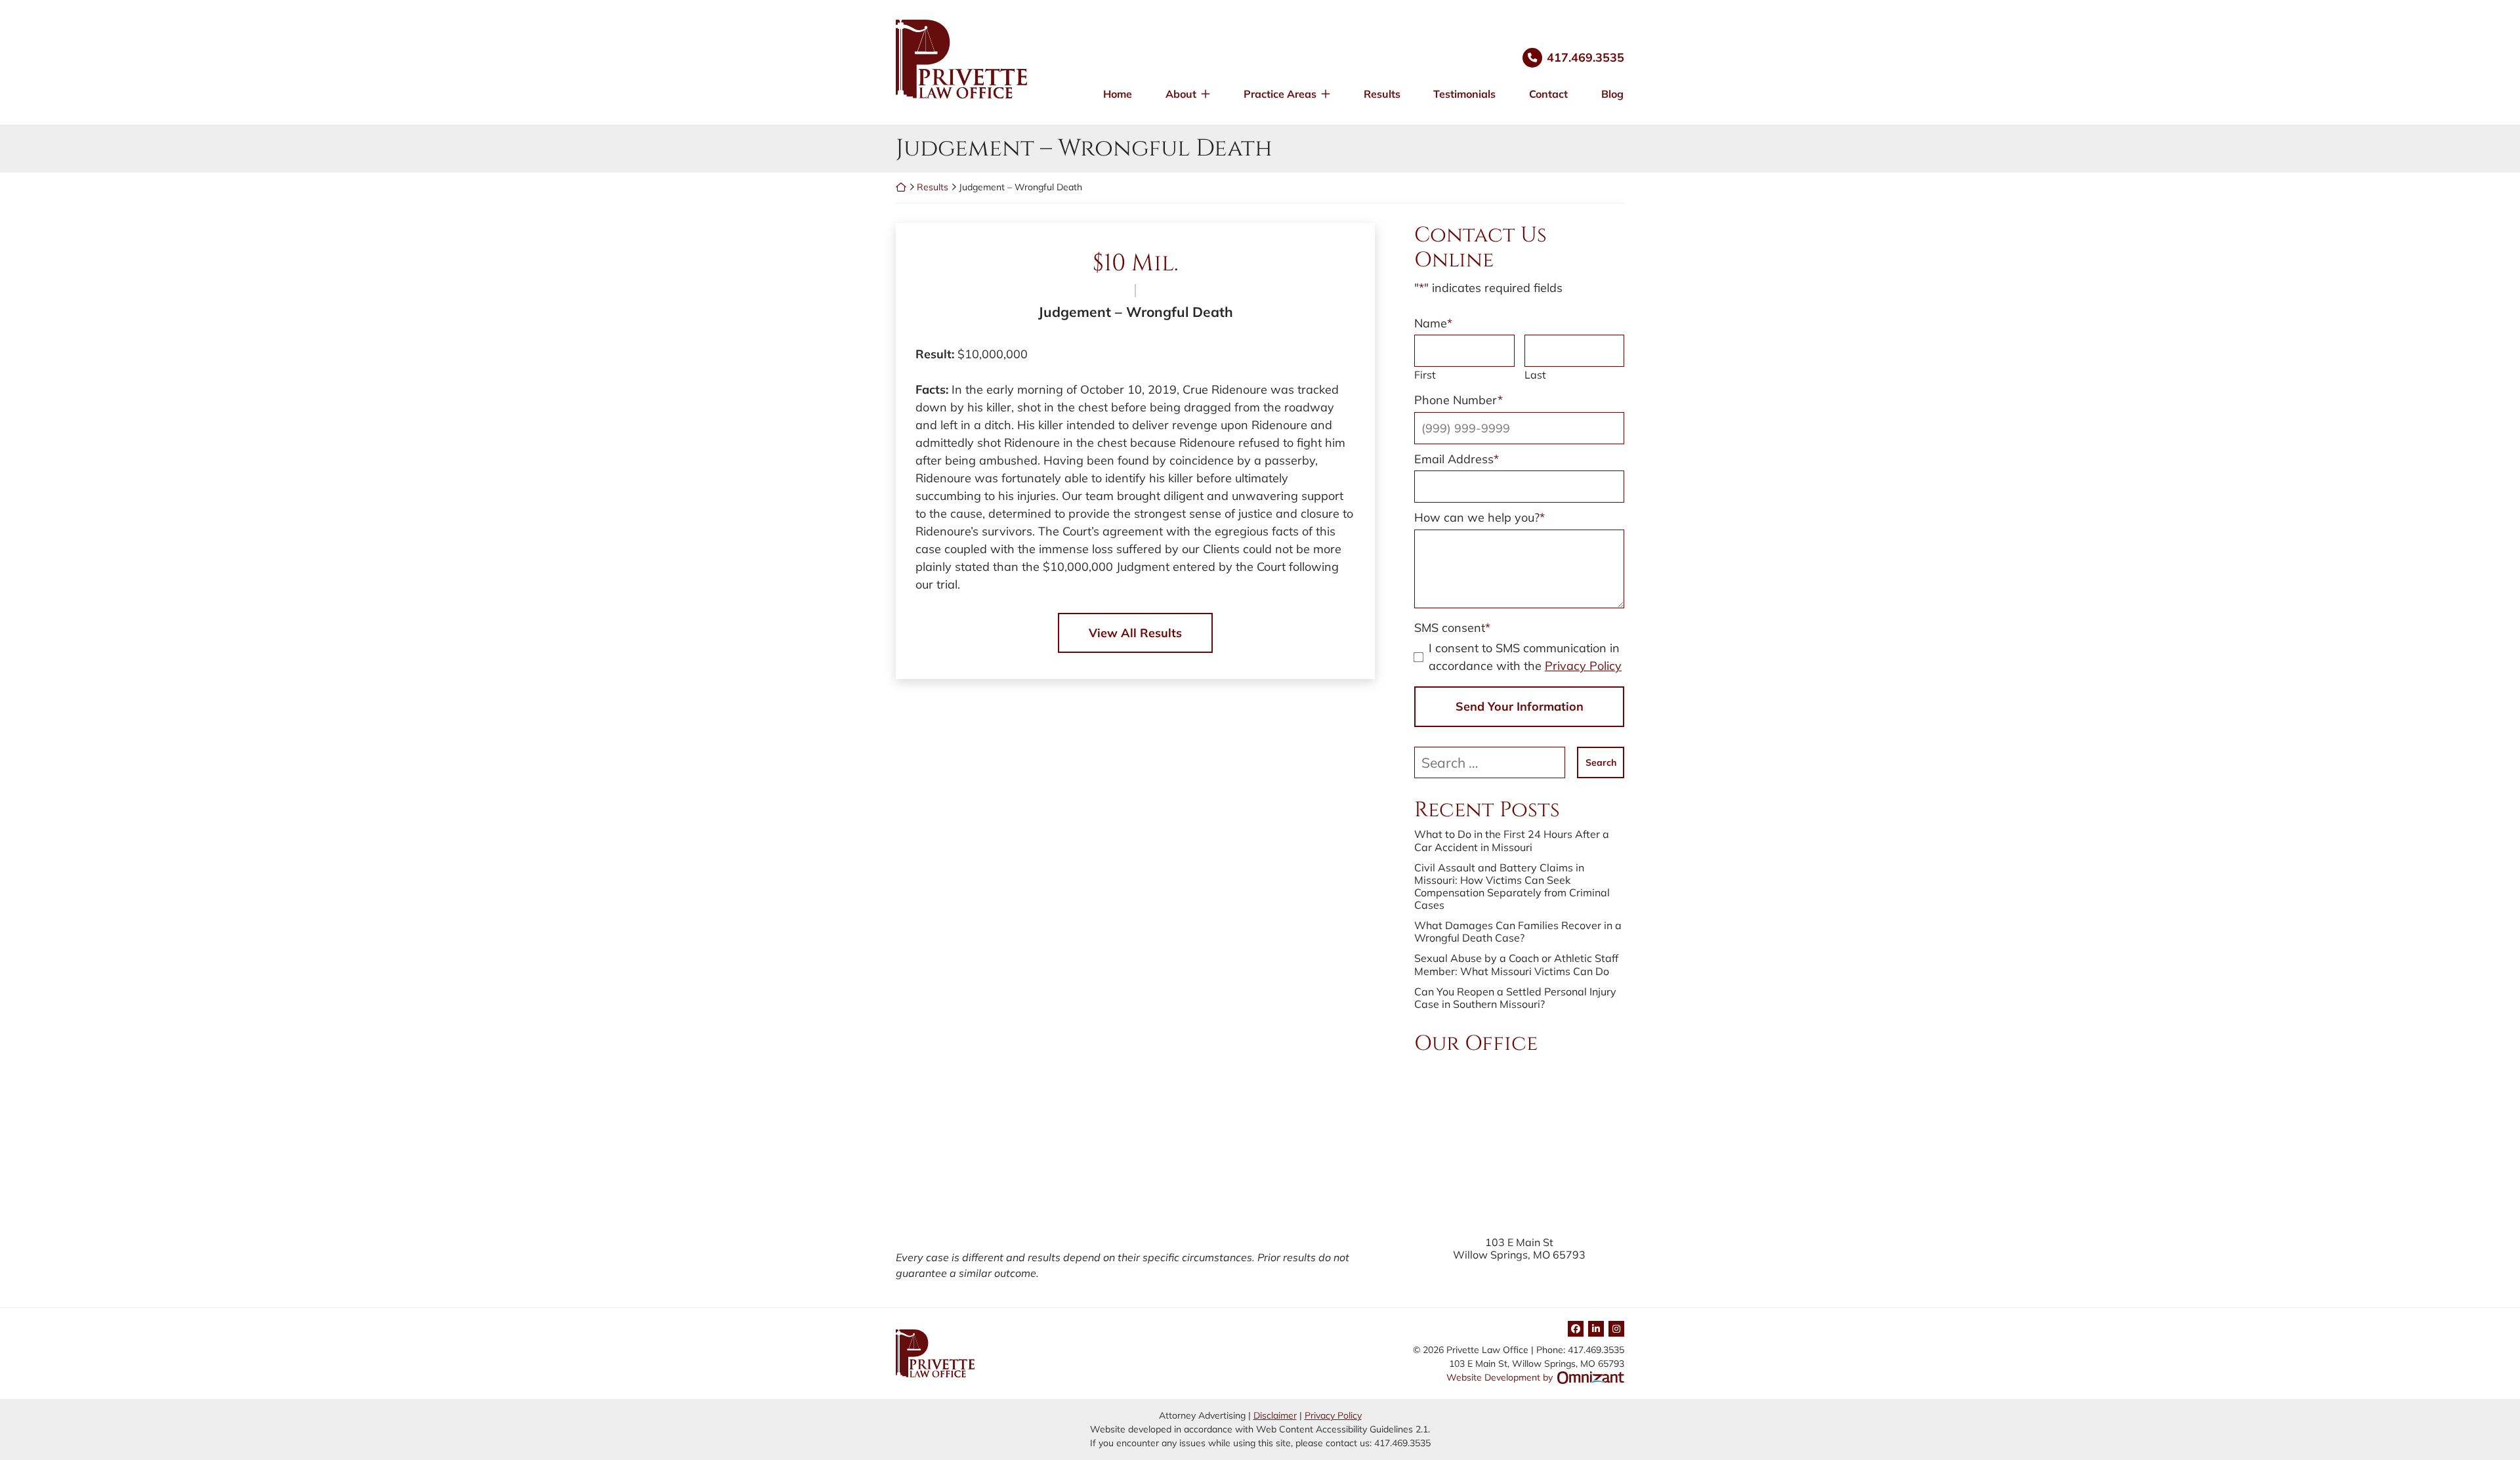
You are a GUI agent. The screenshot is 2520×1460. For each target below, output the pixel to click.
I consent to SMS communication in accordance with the (1525, 657)
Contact (1548, 94)
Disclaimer (1275, 1415)
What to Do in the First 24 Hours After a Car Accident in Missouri (1512, 841)
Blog (1612, 94)
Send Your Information (1520, 706)
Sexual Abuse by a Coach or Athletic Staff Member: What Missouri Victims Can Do (1516, 965)
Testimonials (1464, 94)
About (1181, 94)
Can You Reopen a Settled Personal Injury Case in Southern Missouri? (1515, 998)
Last (1535, 375)
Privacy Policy (1583, 666)
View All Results (1135, 633)
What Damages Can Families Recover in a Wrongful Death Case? (1518, 932)
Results (1382, 94)
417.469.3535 (1585, 57)
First (1425, 375)
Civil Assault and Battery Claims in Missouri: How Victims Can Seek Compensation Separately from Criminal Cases (1512, 887)
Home (1118, 94)
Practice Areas (1280, 94)
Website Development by (1535, 1377)
